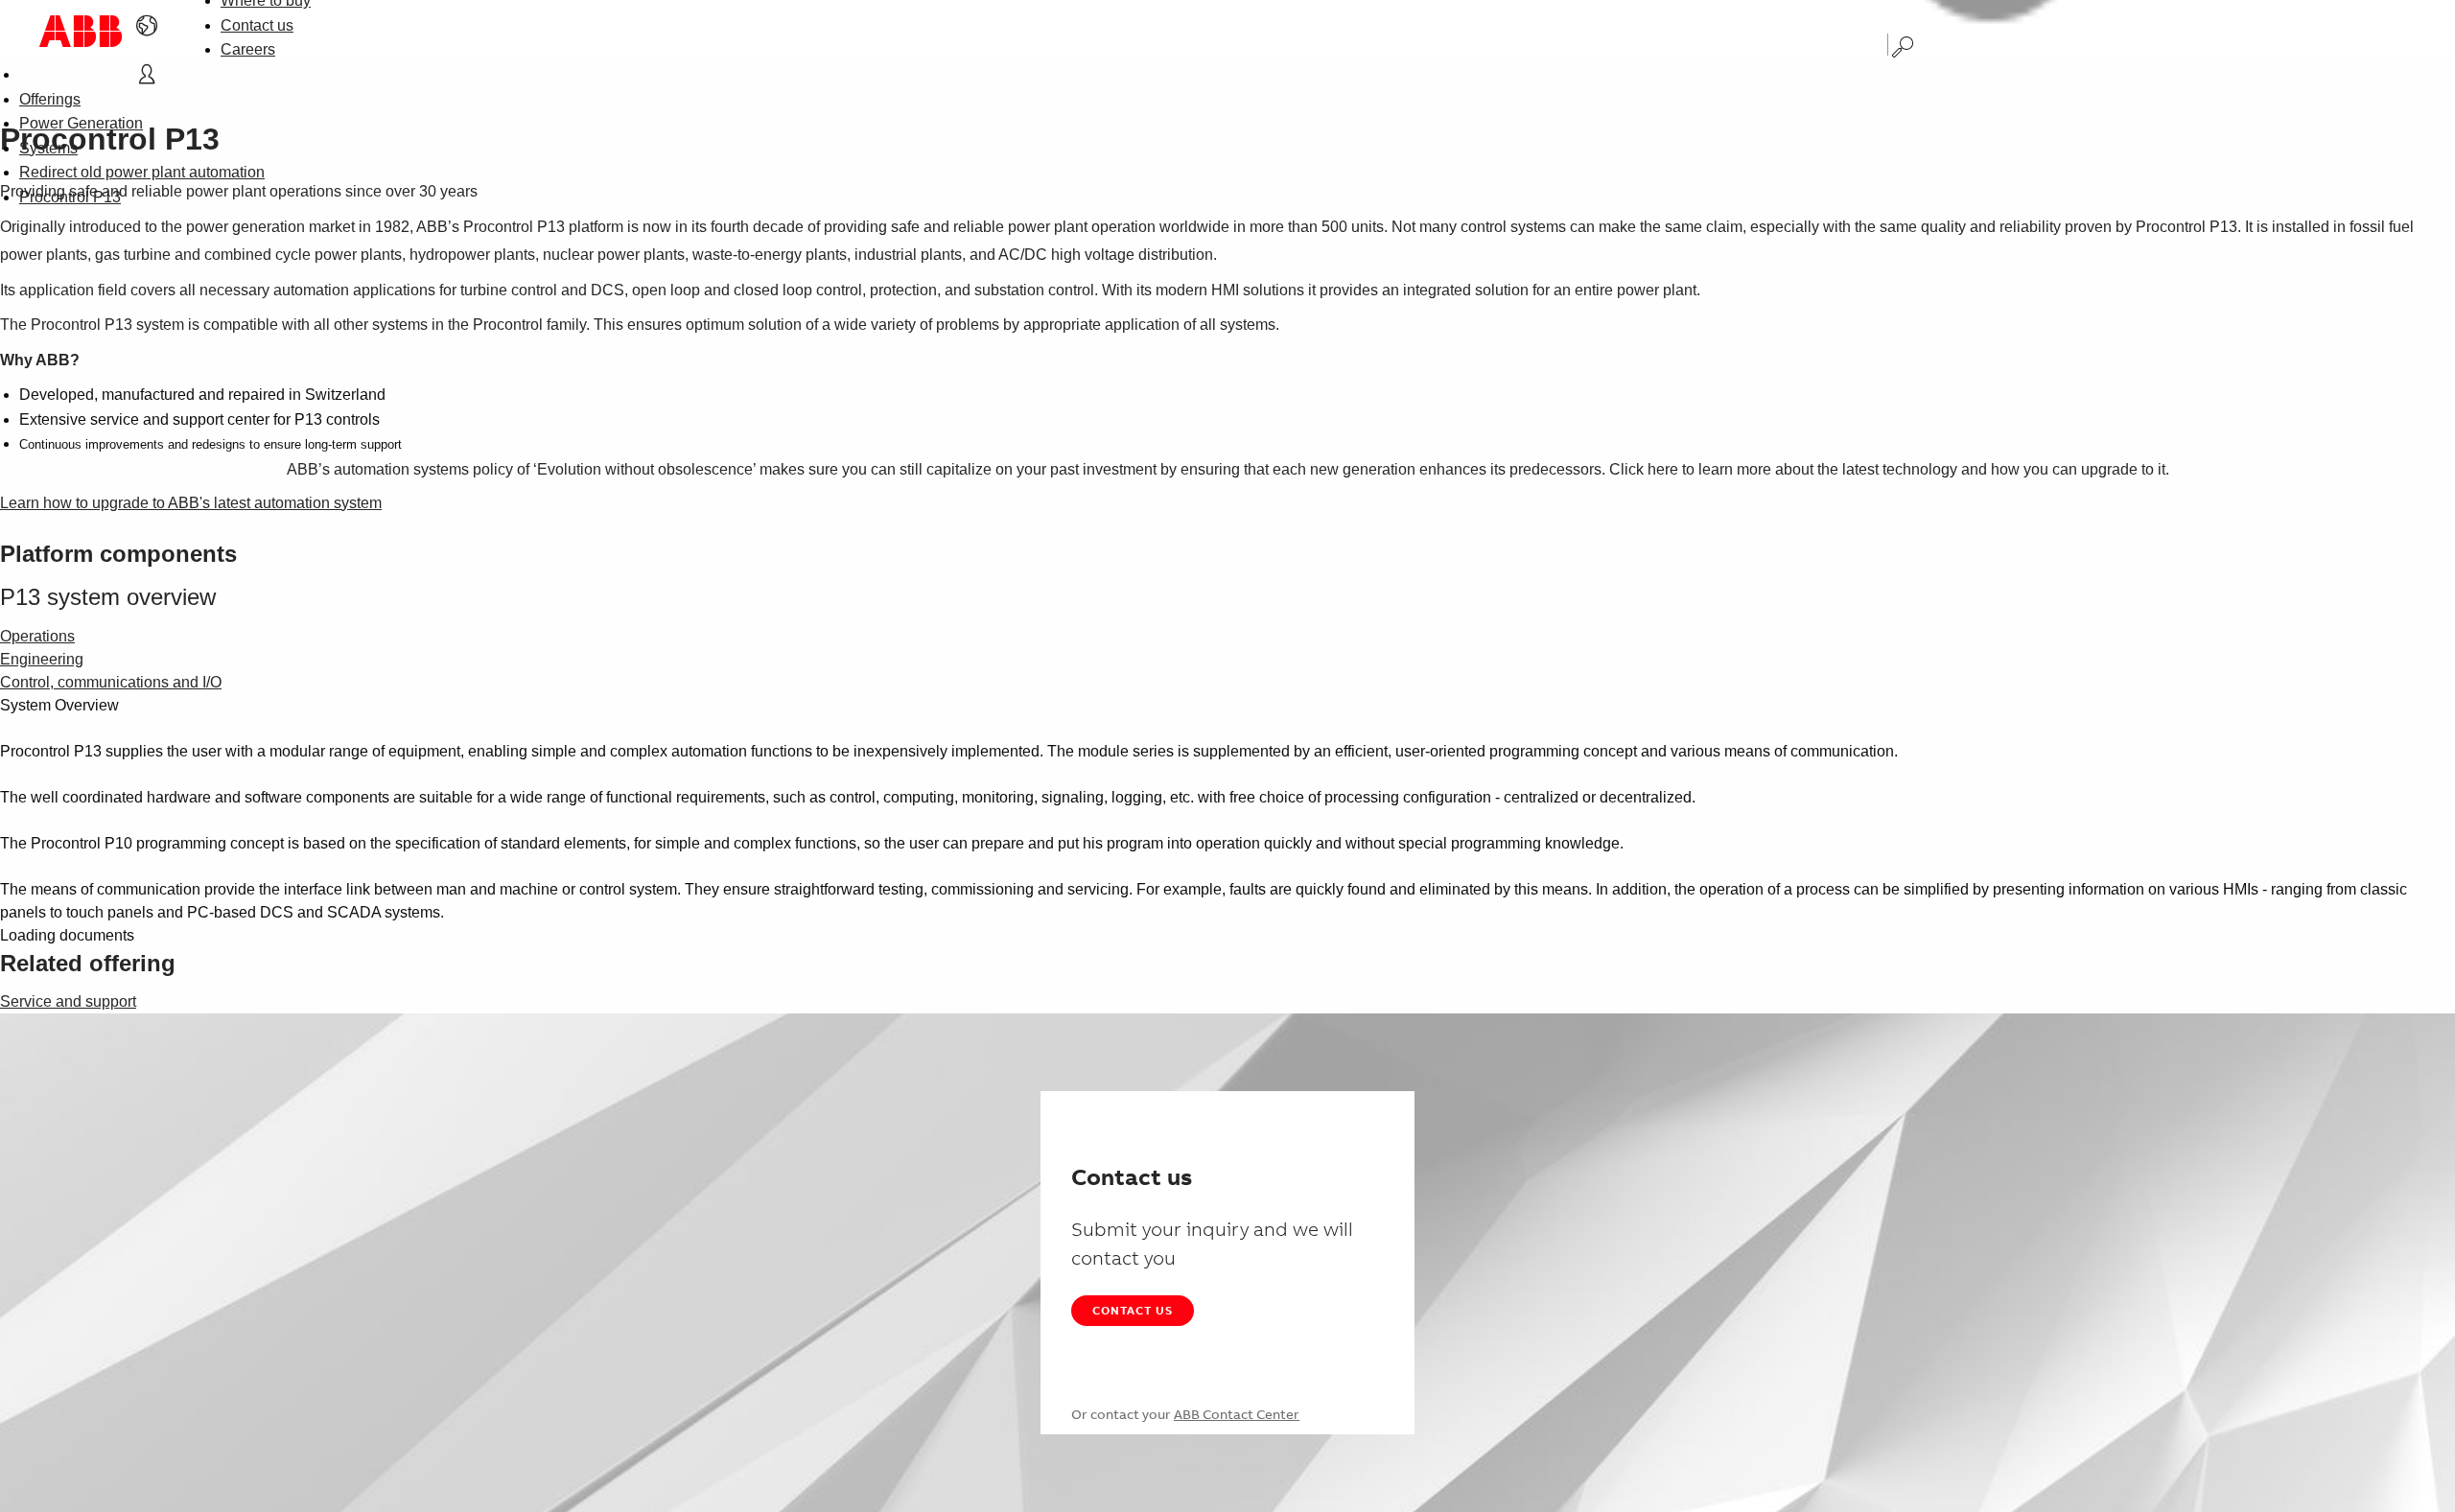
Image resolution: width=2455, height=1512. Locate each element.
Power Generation (81, 123)
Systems (48, 148)
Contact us (257, 25)
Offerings (50, 99)
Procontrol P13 (70, 197)
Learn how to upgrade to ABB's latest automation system (191, 503)
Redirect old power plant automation (142, 172)
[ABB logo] (81, 31)
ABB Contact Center (1237, 1414)
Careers (248, 49)
